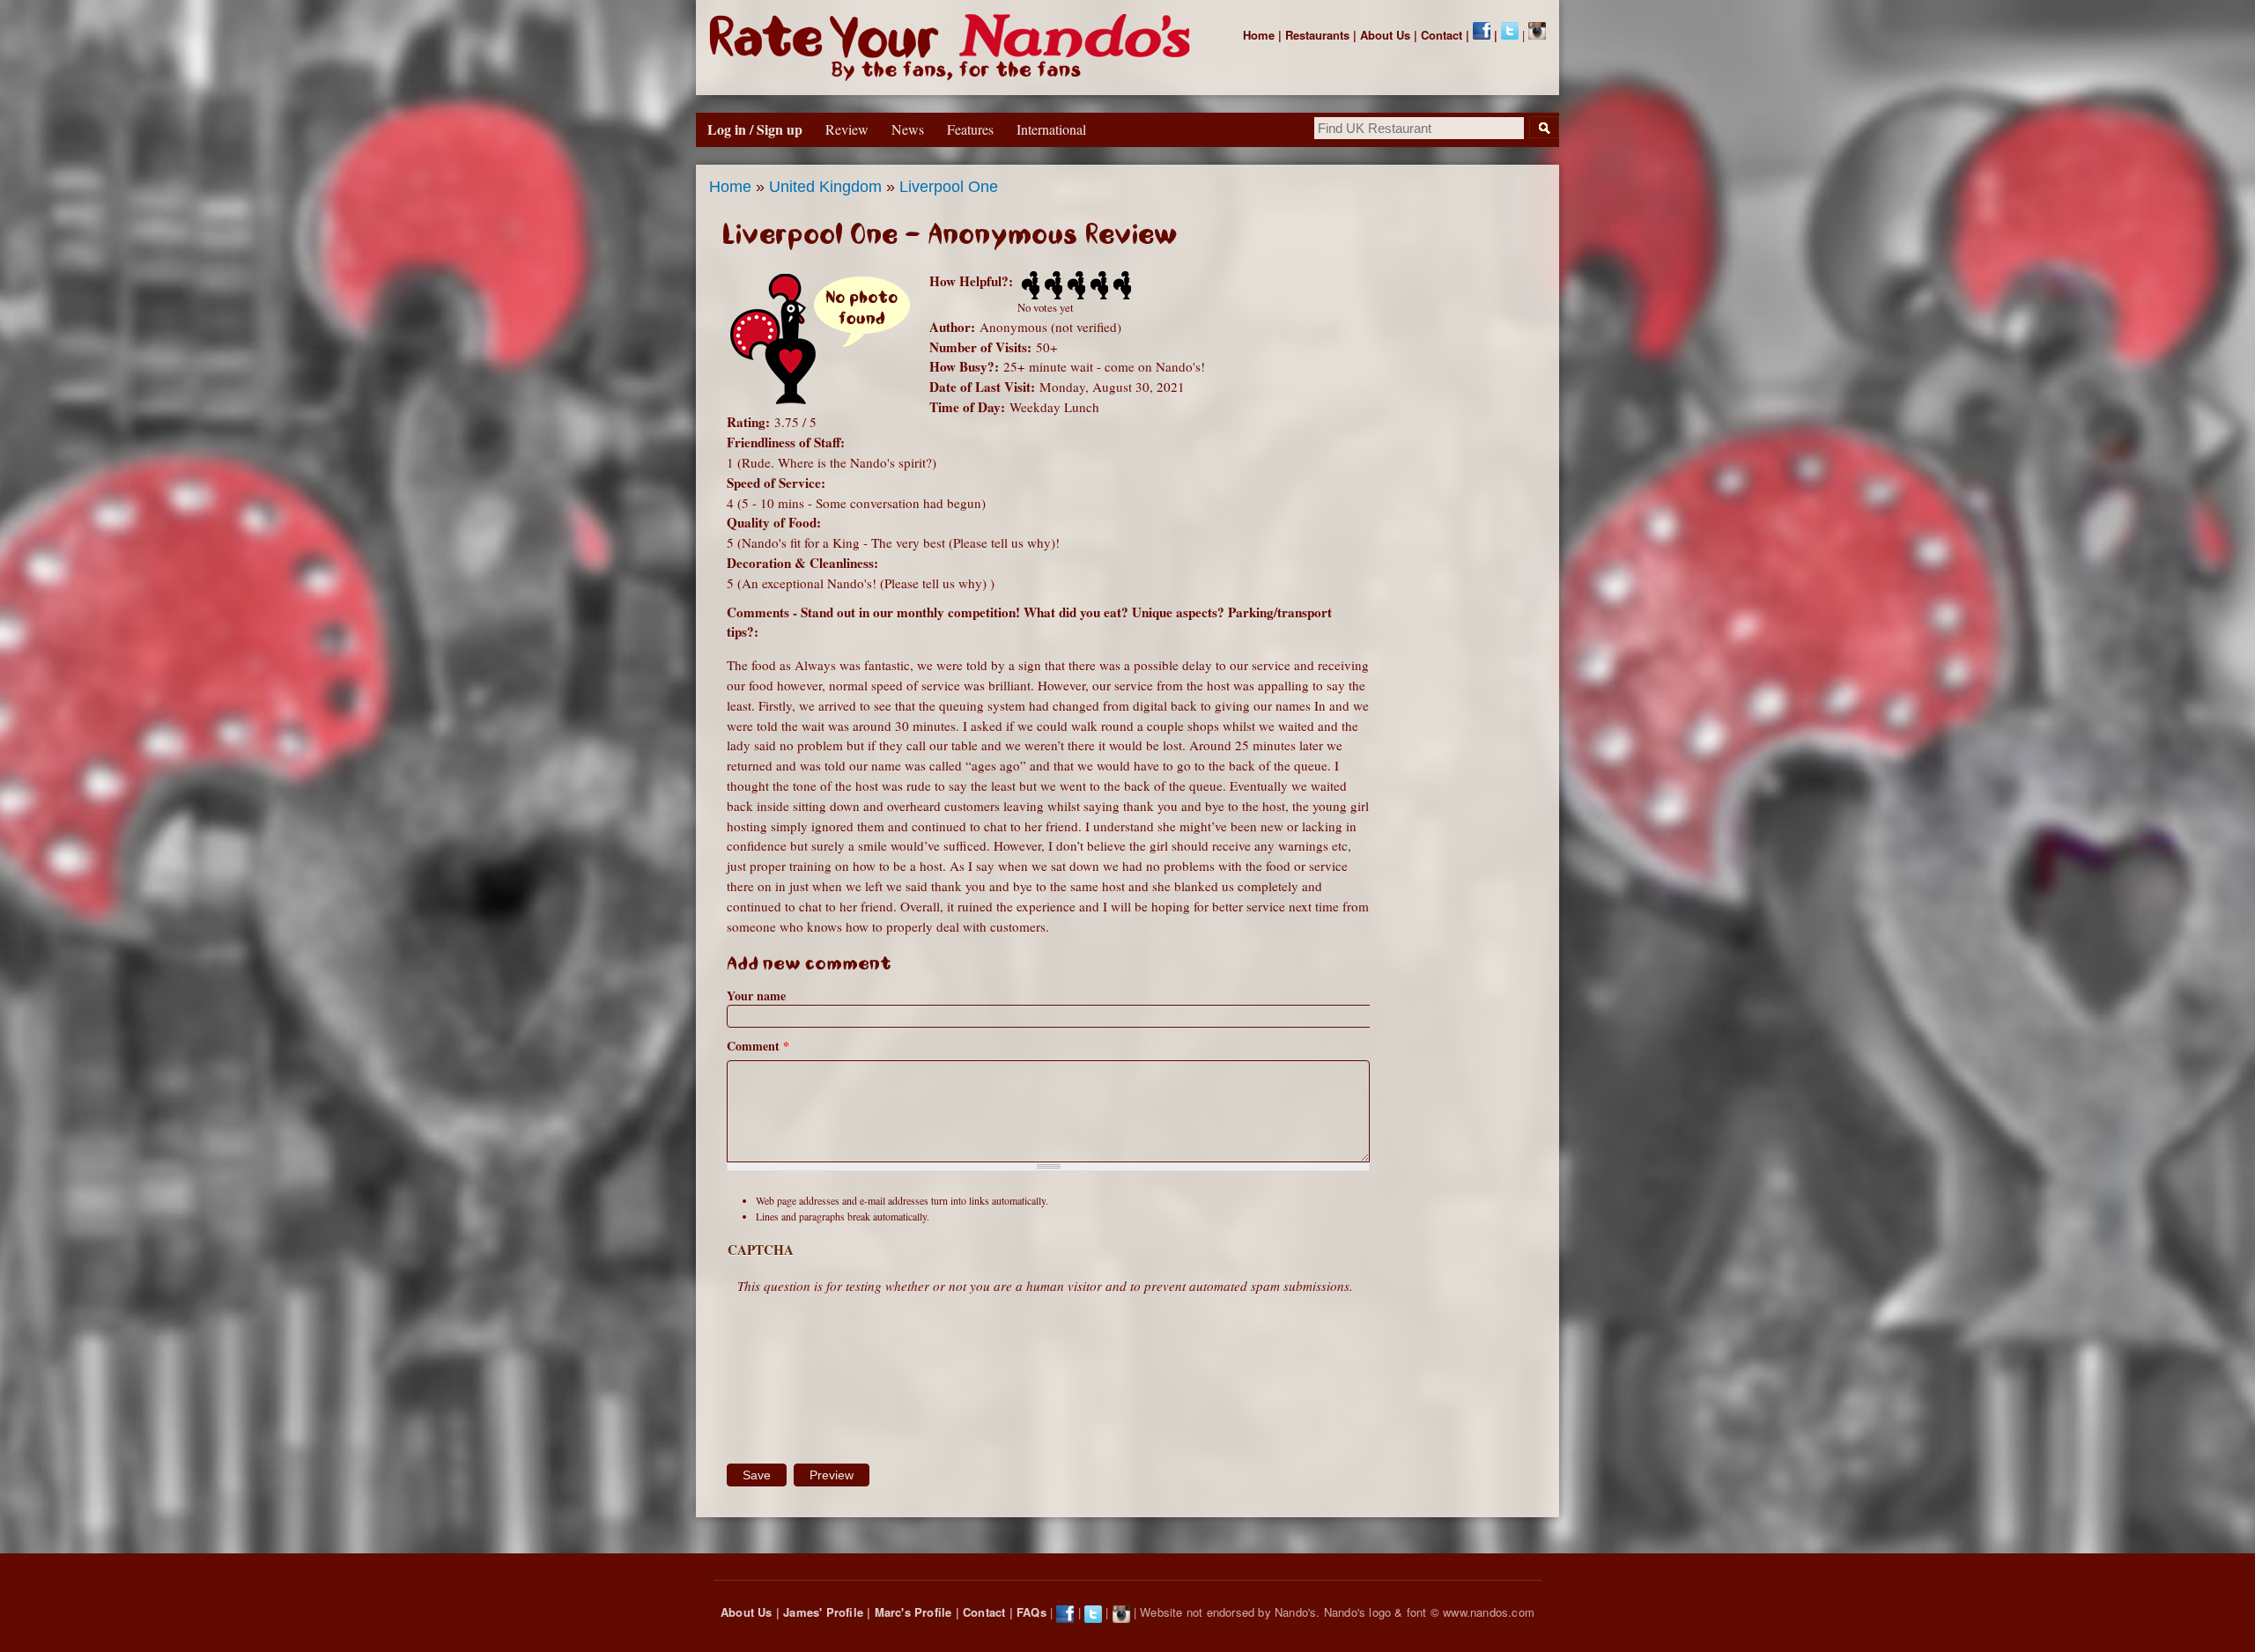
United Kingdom (825, 187)
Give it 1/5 (1029, 285)
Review (847, 129)
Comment (758, 1046)
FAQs (1031, 1612)
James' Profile (823, 1612)
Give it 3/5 (1075, 285)
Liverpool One (949, 187)
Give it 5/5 (1120, 285)
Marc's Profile (913, 1612)
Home (1259, 35)
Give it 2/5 (1052, 285)
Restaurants (1317, 35)
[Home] (954, 48)
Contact (1442, 35)
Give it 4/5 (1098, 285)
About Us (1385, 35)
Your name (756, 996)
